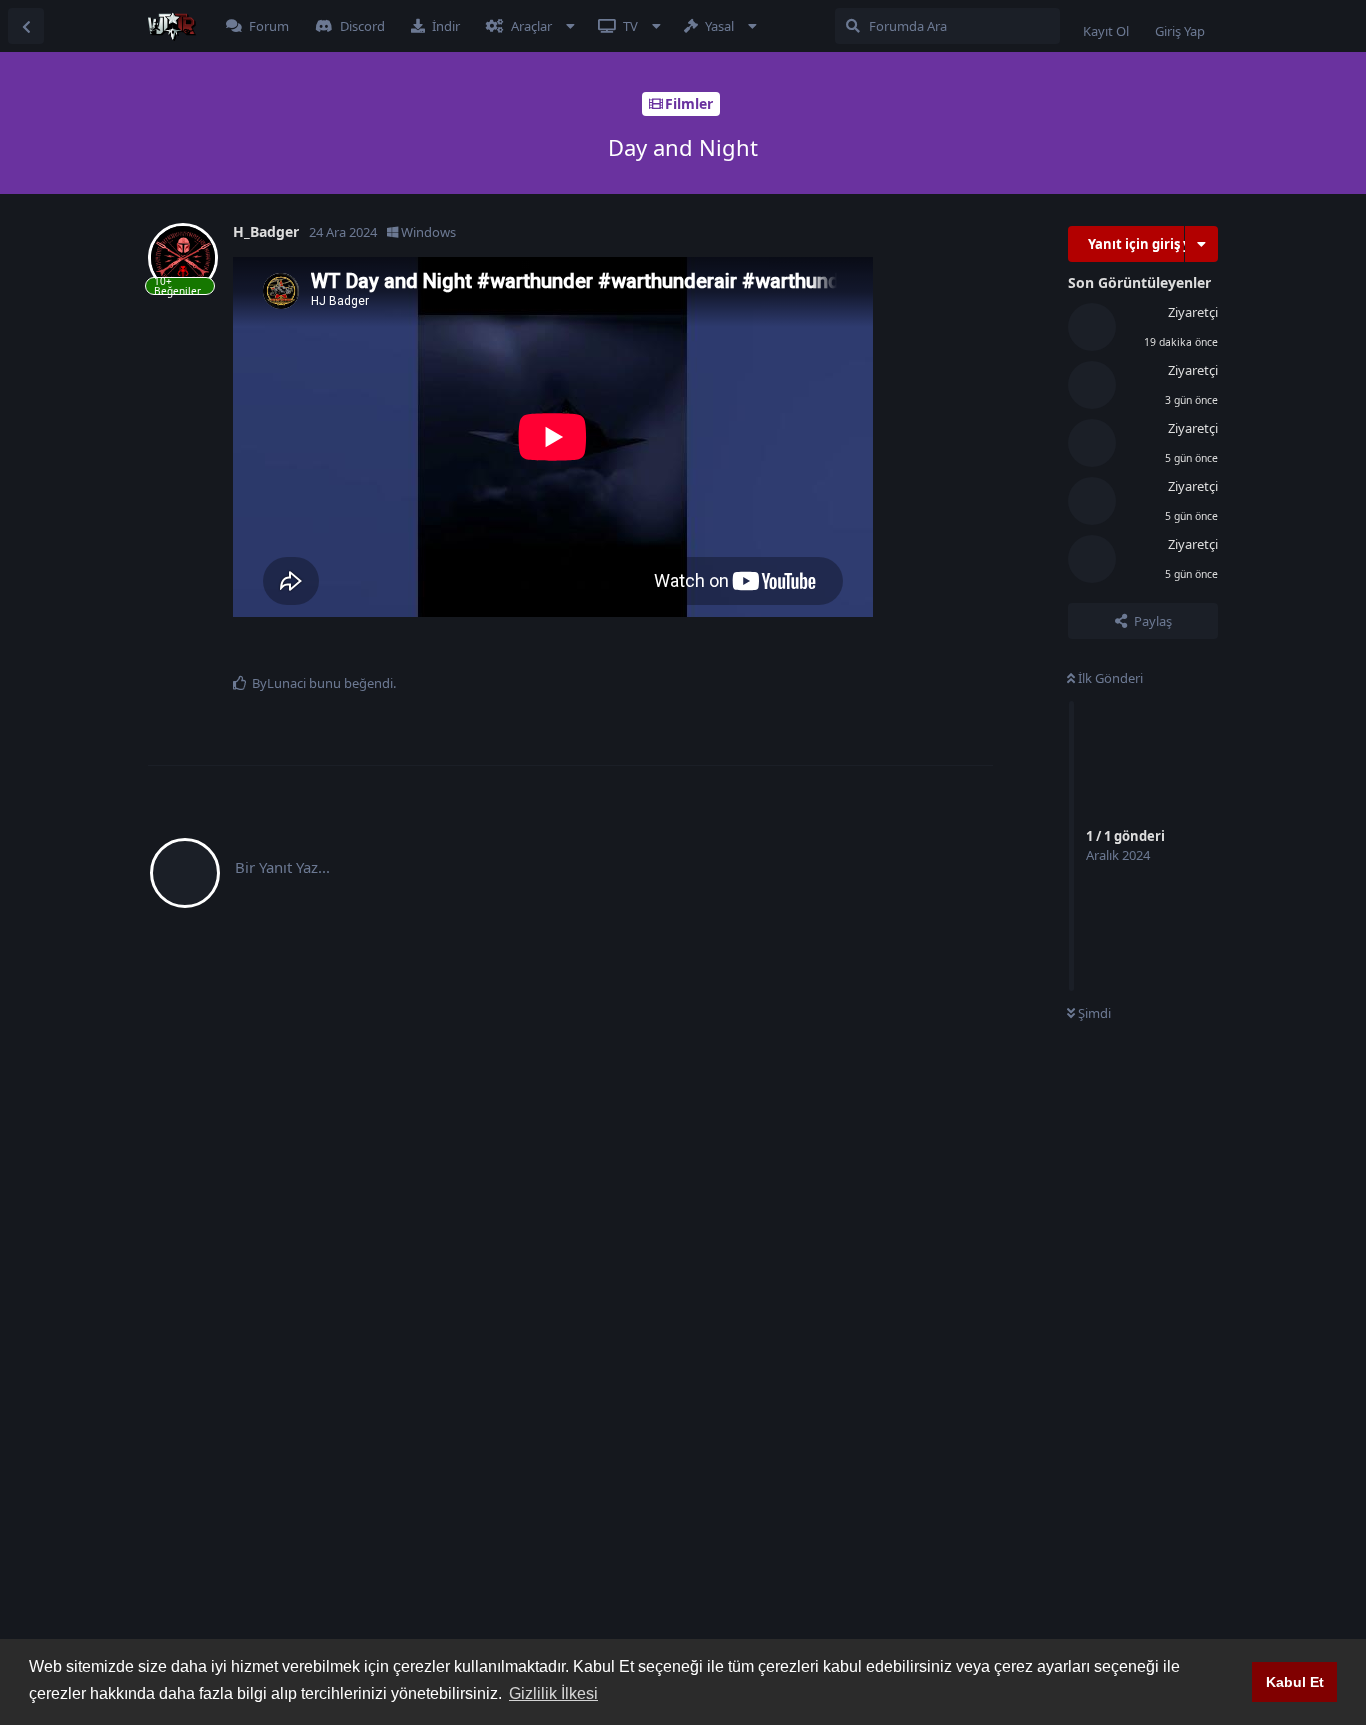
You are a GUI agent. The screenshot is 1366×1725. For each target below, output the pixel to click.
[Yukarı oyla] (870, 652)
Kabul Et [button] (1295, 1682)
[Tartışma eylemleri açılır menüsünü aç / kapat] (1201, 244)
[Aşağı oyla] (913, 652)
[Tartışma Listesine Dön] (26, 26)
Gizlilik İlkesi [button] (553, 1693)
